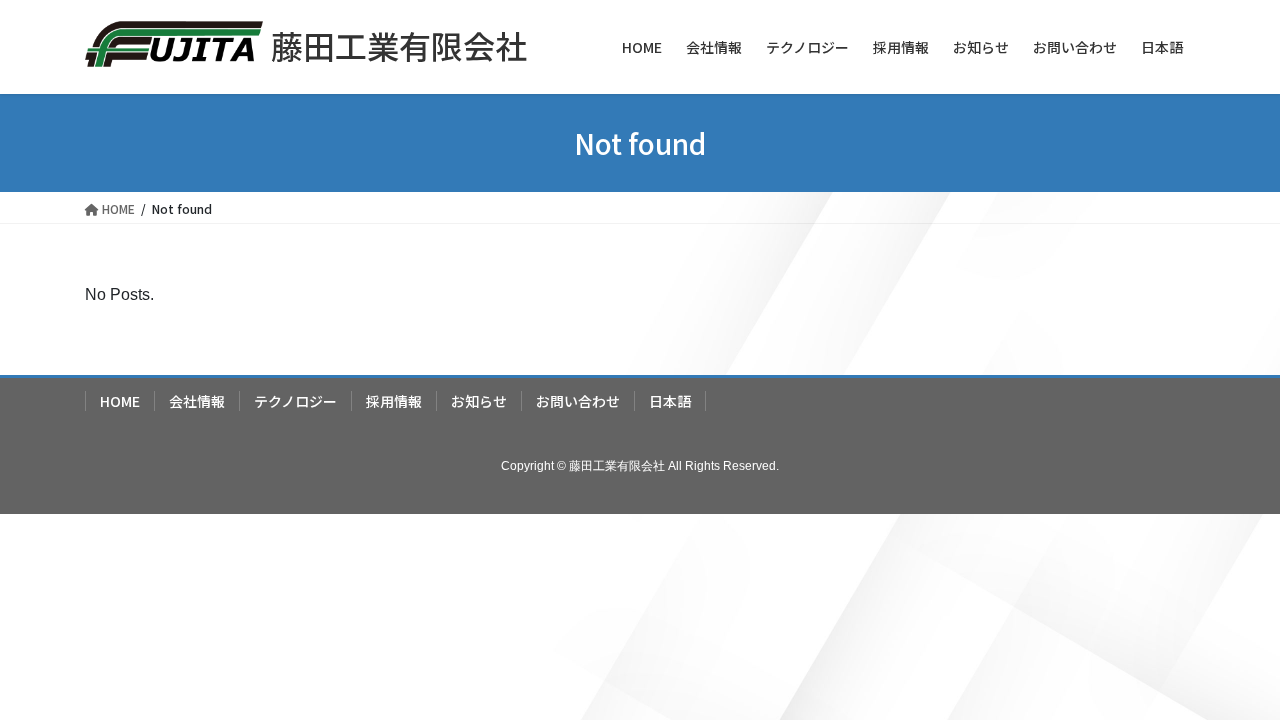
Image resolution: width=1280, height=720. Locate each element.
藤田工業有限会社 (399, 45)
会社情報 (197, 401)
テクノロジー (295, 401)
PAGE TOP (1230, 679)
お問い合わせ (578, 401)
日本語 (670, 401)
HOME (120, 401)
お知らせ (479, 401)
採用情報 (394, 401)
